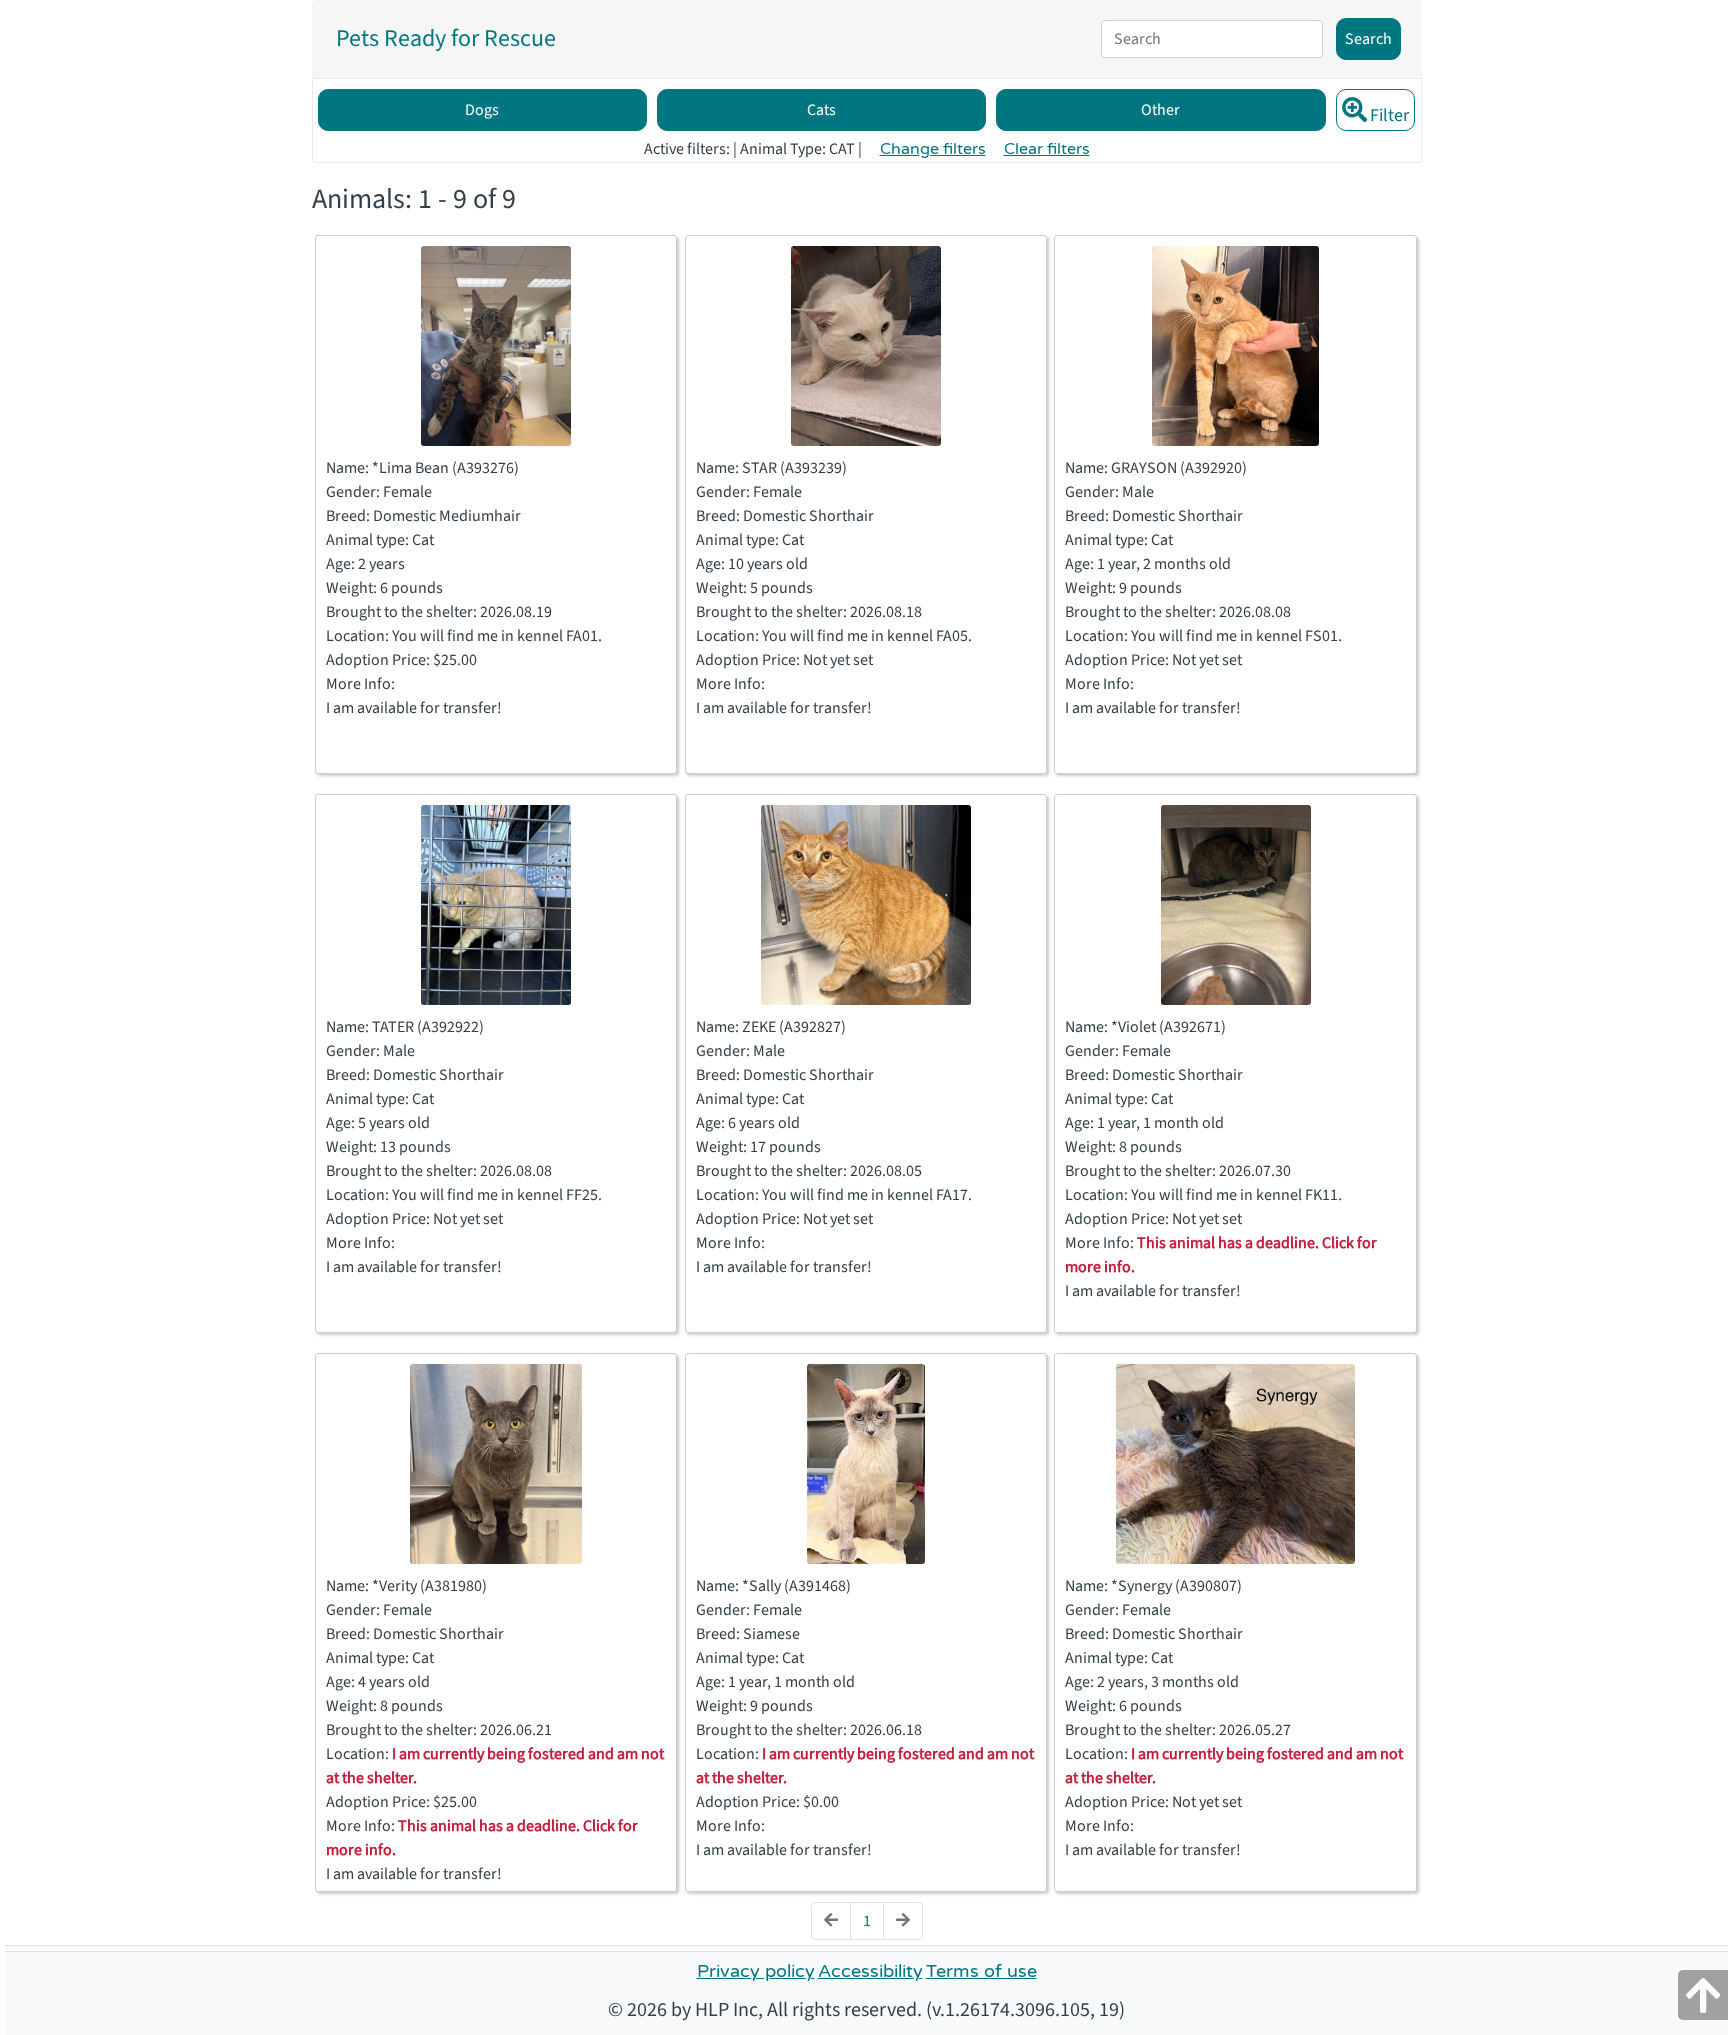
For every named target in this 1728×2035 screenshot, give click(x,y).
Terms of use (981, 1971)
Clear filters (1047, 149)
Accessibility (870, 1971)
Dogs (482, 110)
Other (1160, 110)
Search (1368, 39)
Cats (821, 110)
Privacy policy (756, 1971)
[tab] (446, 39)
